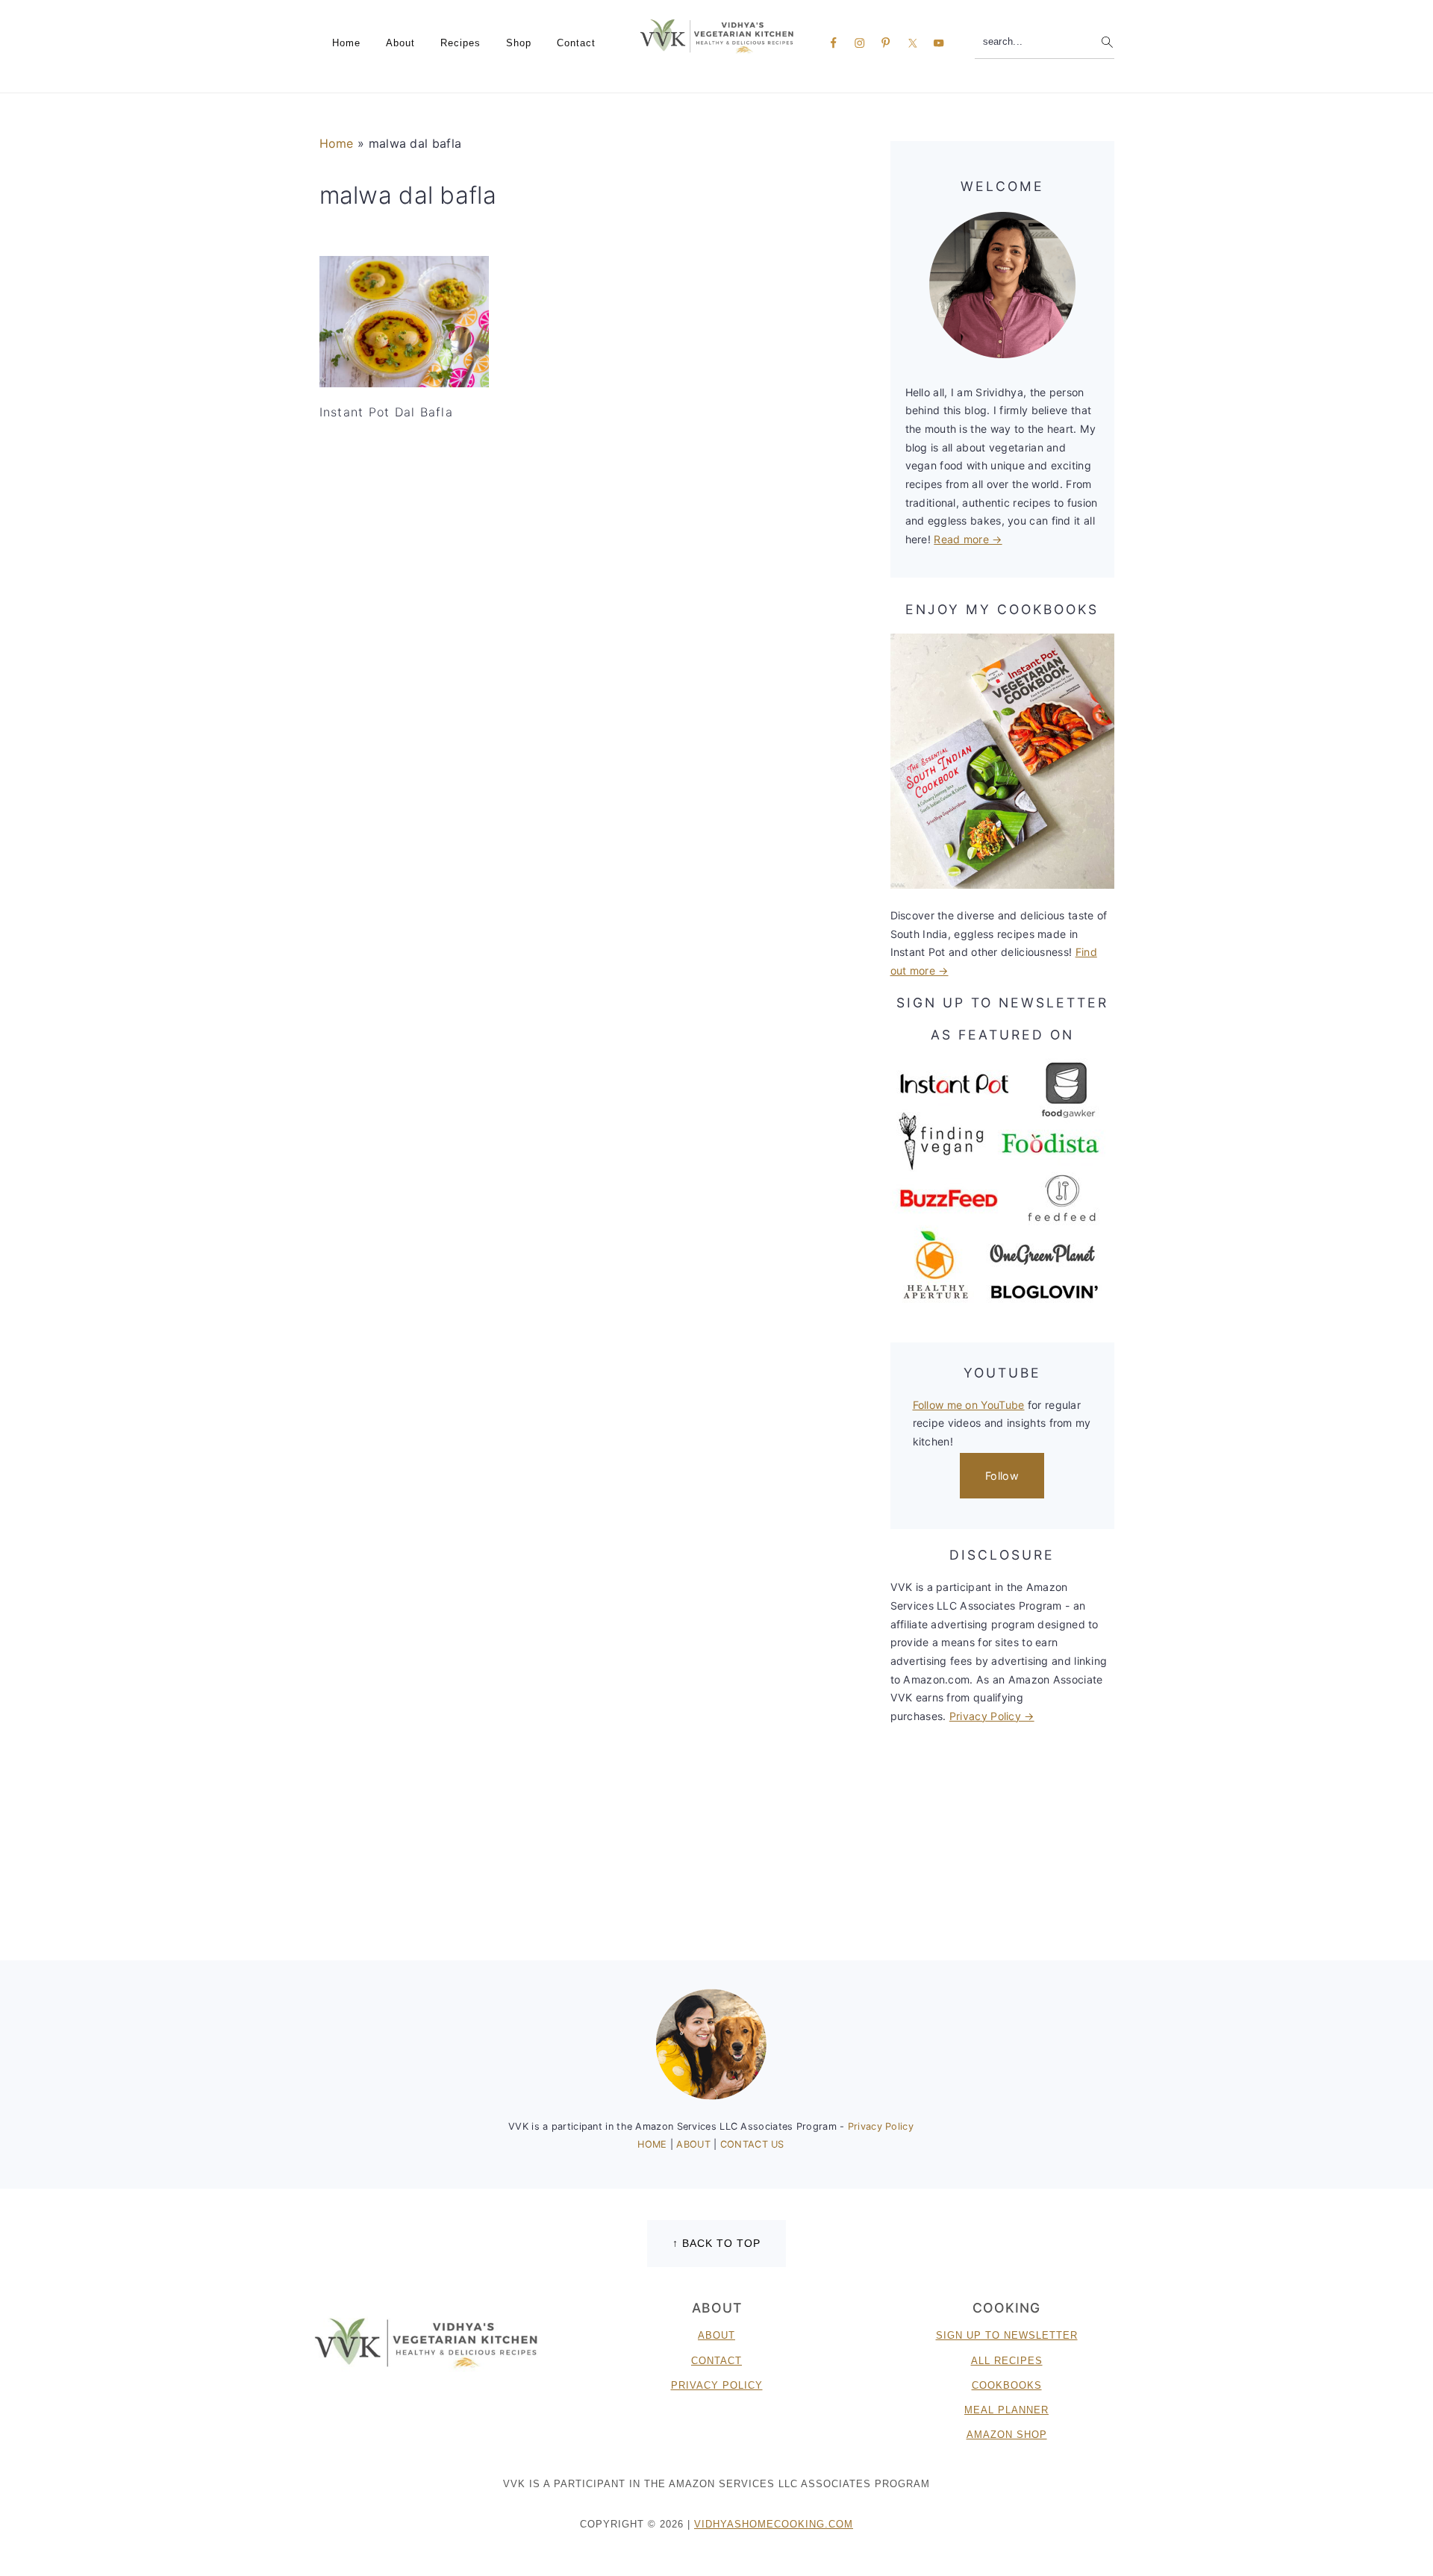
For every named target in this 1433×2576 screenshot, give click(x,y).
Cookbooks (1007, 2385)
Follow (1002, 1476)
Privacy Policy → (992, 1716)
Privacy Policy (881, 2126)
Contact (716, 2361)
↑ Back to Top (716, 2243)
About (716, 2335)
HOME (654, 2144)
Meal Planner (1006, 2410)
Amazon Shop (1007, 2435)
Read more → (968, 539)
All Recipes (1007, 2361)
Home (337, 143)
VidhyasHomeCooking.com (774, 2524)
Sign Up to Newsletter (1007, 2335)
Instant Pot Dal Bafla (386, 412)
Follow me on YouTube (969, 1405)
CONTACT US (752, 2144)
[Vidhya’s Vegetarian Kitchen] (717, 35)
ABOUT (695, 2144)
